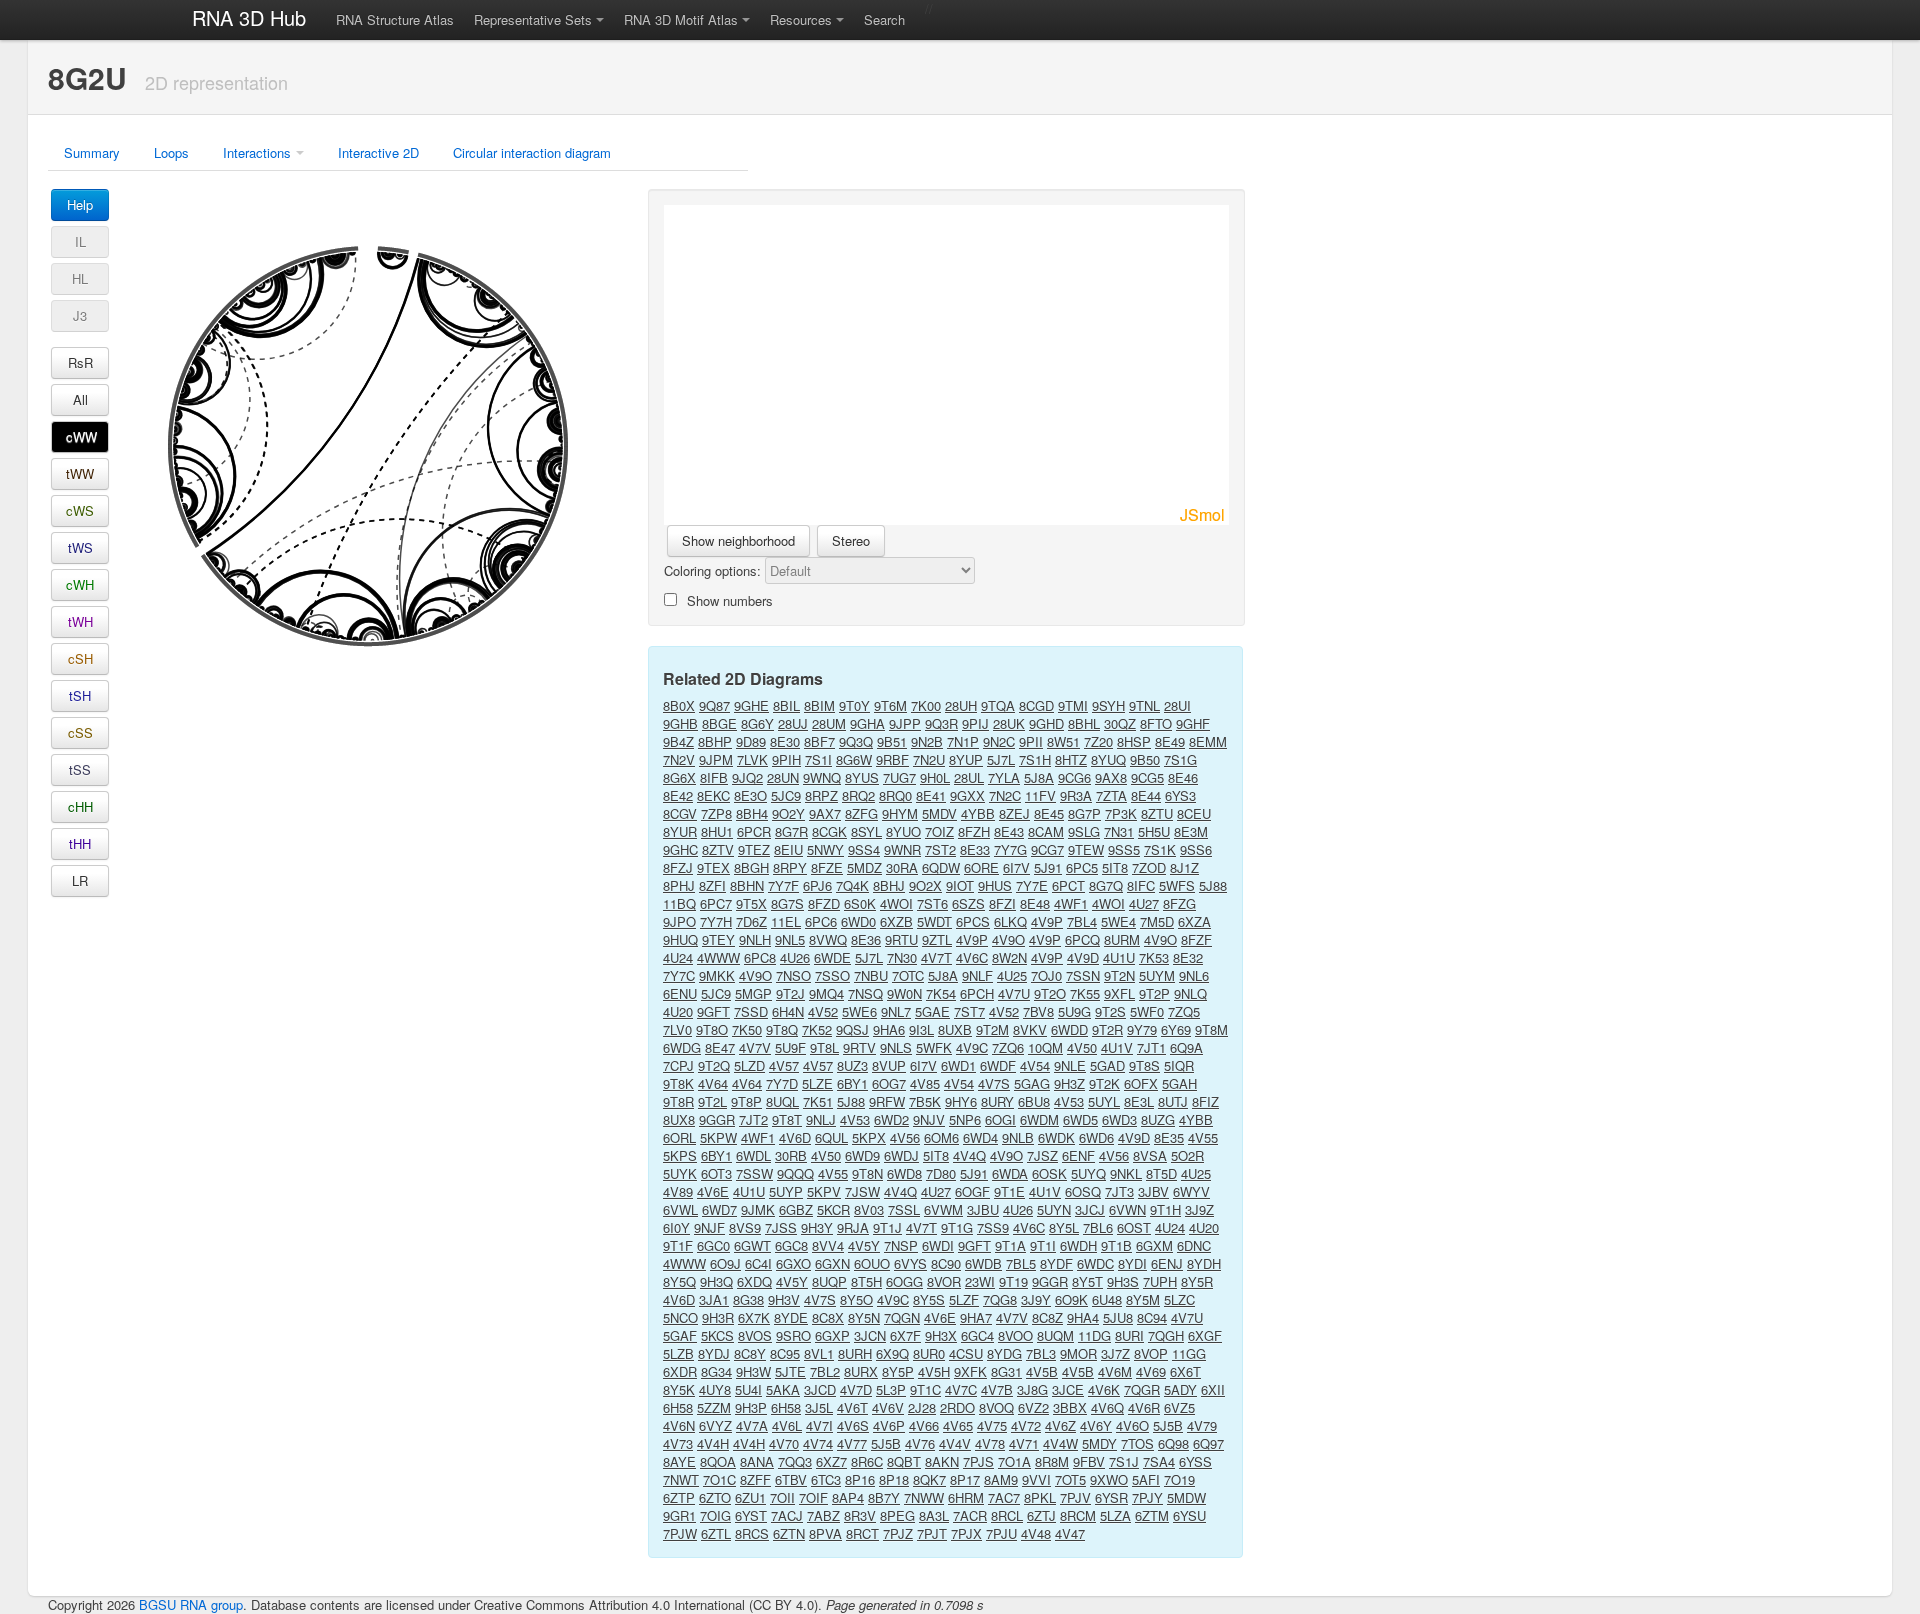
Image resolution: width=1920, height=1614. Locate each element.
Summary (92, 152)
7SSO (832, 975)
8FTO (1156, 723)
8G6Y (757, 723)
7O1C (719, 1479)
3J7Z (1115, 1353)
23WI (980, 1281)
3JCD (820, 1389)
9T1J (887, 1227)
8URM (1122, 939)
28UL (969, 777)
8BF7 (819, 741)
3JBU (983, 1209)
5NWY (825, 849)
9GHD (1046, 723)
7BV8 (1038, 1011)
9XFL (1119, 993)
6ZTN (789, 1533)
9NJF (709, 1227)
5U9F (790, 1047)
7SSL (904, 1209)
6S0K (860, 903)
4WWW (718, 957)
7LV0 (677, 1029)
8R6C (867, 1461)
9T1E (1009, 1191)
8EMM (1208, 741)
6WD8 (904, 1173)
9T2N (1119, 975)
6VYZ (715, 1425)
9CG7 (1047, 849)
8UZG (1158, 1119)
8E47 (720, 1047)
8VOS (755, 1335)
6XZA (1194, 921)
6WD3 (1119, 1119)
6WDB (983, 1263)
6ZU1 (750, 1497)
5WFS (1177, 885)
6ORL (679, 1137)
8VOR (944, 1281)
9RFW (887, 1101)
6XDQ (754, 1281)
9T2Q (714, 1065)
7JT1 (1151, 1047)
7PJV (1075, 1497)
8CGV (680, 813)
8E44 (1146, 795)
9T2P (1154, 993)
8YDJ (714, 1353)
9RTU (901, 939)
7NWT (681, 1479)
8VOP (1151, 1353)
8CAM (1046, 831)
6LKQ (1010, 921)
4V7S (994, 1083)
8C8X (828, 1317)
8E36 (866, 939)
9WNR (902, 849)
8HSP (1134, 741)
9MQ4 (826, 993)
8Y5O (856, 1299)
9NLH (755, 939)
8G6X (679, 777)
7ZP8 (716, 813)
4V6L (787, 1425)
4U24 (678, 957)
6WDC (1095, 1263)
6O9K (1071, 1299)
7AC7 (1004, 1497)
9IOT (960, 885)
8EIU (788, 849)
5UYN (1054, 1209)
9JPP (905, 723)
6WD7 (719, 1209)
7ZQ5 (1184, 1011)
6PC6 (821, 921)
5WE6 (859, 1011)
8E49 (1170, 741)
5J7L (1001, 759)
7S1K (1160, 849)
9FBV (1089, 1461)
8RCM (1078, 1515)
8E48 (1035, 903)
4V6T (852, 1407)
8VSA (1150, 1155)
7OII (782, 1497)
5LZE (817, 1083)
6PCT (1068, 885)
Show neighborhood (738, 540)
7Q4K (852, 885)
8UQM (1055, 1335)
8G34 (716, 1371)
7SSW (754, 1173)
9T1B (1116, 1245)
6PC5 (1082, 867)
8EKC (713, 795)
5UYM (1157, 975)
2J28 (922, 1407)
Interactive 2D (378, 152)
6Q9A (1186, 1047)
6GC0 (713, 1245)
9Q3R (941, 723)
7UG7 (899, 777)
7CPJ (678, 1065)
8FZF (1196, 939)
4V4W (1060, 1443)
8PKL (1040, 1497)
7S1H (1035, 759)
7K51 (818, 1101)
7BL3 (1041, 1353)
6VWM (943, 1209)
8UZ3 (852, 1065)
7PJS (978, 1461)
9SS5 (1124, 849)
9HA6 (889, 1029)
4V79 (1202, 1425)
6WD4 (980, 1137)
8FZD (824, 903)
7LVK (752, 759)
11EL (786, 921)
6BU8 (1034, 1101)
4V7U (1014, 993)
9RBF (892, 759)
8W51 (1063, 741)
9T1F (678, 1245)
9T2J (790, 993)
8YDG (1004, 1353)
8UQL (782, 1101)
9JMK (758, 1209)
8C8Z (1047, 1317)
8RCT (862, 1533)
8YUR (680, 831)
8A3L (934, 1515)
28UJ (793, 723)
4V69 (1151, 1371)
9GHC (680, 849)
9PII (1031, 741)
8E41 (931, 795)
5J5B (1168, 1425)
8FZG (1179, 903)
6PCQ (1082, 939)
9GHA (867, 723)
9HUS (995, 885)
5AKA (783, 1389)
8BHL (1084, 723)
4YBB (978, 813)
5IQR (1179, 1065)
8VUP (889, 1065)
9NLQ (1190, 993)
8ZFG (861, 813)
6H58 (678, 1407)
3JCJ (1090, 1209)
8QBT (904, 1461)
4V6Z (1060, 1425)
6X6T (1185, 1371)
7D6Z (751, 921)
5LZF (964, 1299)
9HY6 (961, 1101)
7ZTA (1111, 795)
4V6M (1115, 1371)
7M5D (1157, 921)
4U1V (1117, 1047)
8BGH (751, 867)
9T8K (678, 1083)
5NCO (680, 1317)
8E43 (1009, 831)
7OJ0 (1046, 975)
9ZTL (937, 939)
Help (80, 204)
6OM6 (941, 1137)
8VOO (1015, 1335)
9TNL (1144, 705)
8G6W (854, 759)
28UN (783, 777)
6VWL (680, 1209)
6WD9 (862, 1155)
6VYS (910, 1263)
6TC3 (826, 1479)
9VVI (1036, 1479)
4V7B (997, 1389)
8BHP (715, 741)
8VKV (1030, 1029)
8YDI (1132, 1263)
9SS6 (1196, 849)
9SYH (1108, 705)
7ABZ (823, 1515)
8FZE (827, 867)
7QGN (902, 1317)
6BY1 (852, 1083)
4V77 (852, 1443)
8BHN (747, 885)
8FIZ (1205, 1101)
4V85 (925, 1083)
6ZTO (715, 1497)
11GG (1189, 1353)
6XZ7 (831, 1461)
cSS (80, 732)
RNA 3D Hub (249, 17)
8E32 (1188, 957)
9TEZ (754, 849)
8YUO (903, 831)
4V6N (679, 1425)
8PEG (897, 1515)
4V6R (1144, 1407)
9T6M (890, 705)
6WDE (832, 957)
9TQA (998, 705)
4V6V (888, 1407)
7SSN (1083, 975)
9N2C (999, 741)
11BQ (679, 903)
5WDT (934, 921)
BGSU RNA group (191, 1604)
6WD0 (858, 921)
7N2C (1005, 795)
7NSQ (865, 993)
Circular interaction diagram (532, 152)
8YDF (1056, 1263)
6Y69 (1176, 1029)
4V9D (1083, 957)
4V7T (936, 957)
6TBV (791, 1479)
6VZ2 (1033, 1407)
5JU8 (1118, 1317)
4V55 (1203, 1137)
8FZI (1002, 903)
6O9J (725, 1263)
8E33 (975, 849)
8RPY (790, 867)
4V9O (1008, 939)
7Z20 (1098, 741)
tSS (80, 769)
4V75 (992, 1425)
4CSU (966, 1353)
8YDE (791, 1317)
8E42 (678, 795)
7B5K (925, 1101)
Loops (171, 152)
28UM (829, 723)
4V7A (752, 1425)
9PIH (786, 759)
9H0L (935, 777)
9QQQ (795, 1173)
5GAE (932, 1011)
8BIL (786, 705)
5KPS (680, 1155)
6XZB (896, 921)
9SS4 (864, 849)
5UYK (680, 1173)
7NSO (793, 975)
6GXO (793, 1263)
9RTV (859, 1047)
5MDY (1099, 1443)
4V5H (934, 1371)
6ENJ (1167, 1263)
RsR (80, 362)
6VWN (1127, 1209)
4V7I (819, 1425)
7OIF (813, 1497)
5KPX (869, 1137)
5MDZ (864, 867)
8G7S (787, 903)
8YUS (862, 777)
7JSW (862, 1191)
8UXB (955, 1029)
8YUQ (1108, 759)
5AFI (1146, 1479)
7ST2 (940, 849)
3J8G (1032, 1389)
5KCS (717, 1335)
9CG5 (1147, 777)
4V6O (1132, 1425)
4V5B (1042, 1371)
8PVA (825, 1533)
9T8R (678, 1101)
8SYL (866, 831)
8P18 (894, 1479)
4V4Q (969, 1155)
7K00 (926, 705)
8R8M (1052, 1461)
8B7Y (884, 1497)
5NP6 (965, 1119)
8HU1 (717, 831)
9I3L (921, 1029)
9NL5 (790, 939)
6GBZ (796, 1209)
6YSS (1195, 1461)
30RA (902, 867)
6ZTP (679, 1497)
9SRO (793, 1335)
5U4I (748, 1389)
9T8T (787, 1119)
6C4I (758, 1263)
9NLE (1070, 1065)
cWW (81, 436)
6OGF (972, 1191)
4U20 (678, 1011)
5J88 (1213, 885)
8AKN (942, 1461)
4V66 (924, 1425)
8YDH (1204, 1263)
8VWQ (828, 939)
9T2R (1107, 1029)
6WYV (1191, 1191)
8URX (861, 1371)
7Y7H (716, 921)
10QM (1045, 1047)
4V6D (795, 1137)
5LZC (1179, 1299)
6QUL (831, 1137)
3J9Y (1036, 1299)
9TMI (1073, 705)
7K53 (1154, 957)
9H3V (784, 1299)
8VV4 (828, 1245)
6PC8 (760, 957)
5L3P (891, 1389)
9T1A (1010, 1245)
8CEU (1194, 813)
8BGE (719, 723)
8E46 (1183, 777)
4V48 (1036, 1533)
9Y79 (1142, 1029)
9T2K (1104, 1083)
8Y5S (929, 1299)
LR (80, 880)
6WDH (1078, 1245)
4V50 (1082, 1047)
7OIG (715, 1515)
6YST (751, 1515)
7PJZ (898, 1533)
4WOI (896, 903)
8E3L (1139, 1101)
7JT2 (753, 1119)
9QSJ (852, 1029)
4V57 (784, 1065)
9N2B (927, 741)
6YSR (1111, 1497)
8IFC (1141, 885)
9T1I (1043, 1245)
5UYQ (1088, 1173)
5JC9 (786, 795)
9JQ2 (747, 777)
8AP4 (848, 1497)
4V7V (755, 1047)
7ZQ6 (1008, 1047)
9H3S (1123, 1281)
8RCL (1007, 1515)
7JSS (781, 1227)
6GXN (832, 1263)
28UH (961, 705)
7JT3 (1119, 1191)
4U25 (1012, 975)
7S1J (1124, 1461)
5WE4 (1118, 921)
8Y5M (1143, 1299)
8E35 (1169, 1137)
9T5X (751, 903)
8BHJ (889, 885)
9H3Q (716, 1281)
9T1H (1165, 1209)
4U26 (795, 957)
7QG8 (1000, 1299)
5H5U (1154, 831)
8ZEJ (1014, 813)
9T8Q (782, 1029)
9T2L (712, 1101)
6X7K (754, 1317)
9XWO (1109, 1479)
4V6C (972, 957)
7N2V (679, 759)
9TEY (718, 939)
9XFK (970, 1371)
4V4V (955, 1443)
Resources (801, 19)
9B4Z (678, 741)
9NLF (977, 975)
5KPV (824, 1191)
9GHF (1193, 723)
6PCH (977, 993)
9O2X (925, 885)
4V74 (818, 1443)
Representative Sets (533, 19)
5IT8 (1115, 867)
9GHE (751, 705)
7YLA (1004, 777)
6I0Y (676, 1227)
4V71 (1024, 1443)
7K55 (1085, 993)
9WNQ (822, 777)
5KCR (833, 1209)
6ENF (1078, 1155)
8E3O (750, 795)
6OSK (1049, 1173)
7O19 (1179, 1479)
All (80, 399)
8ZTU (1157, 813)
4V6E (713, 1191)
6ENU (680, 993)
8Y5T (1087, 1281)
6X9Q (892, 1353)
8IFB (714, 777)
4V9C (972, 1047)
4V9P (1047, 921)
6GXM (1154, 1245)
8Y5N (864, 1317)
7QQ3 (795, 1461)
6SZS (968, 903)
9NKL (1126, 1173)
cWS (80, 510)
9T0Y (854, 705)
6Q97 (1208, 1443)
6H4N (788, 1011)
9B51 (892, 741)
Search (884, 19)
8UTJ (1173, 1101)
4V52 (823, 1011)
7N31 (1119, 831)
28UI (1177, 705)
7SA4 (1159, 1461)
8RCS (752, 1533)
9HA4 (1083, 1317)
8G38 (748, 1299)
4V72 (1026, 1425)
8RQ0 (895, 795)
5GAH (1179, 1083)
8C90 (946, 1263)
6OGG (904, 1281)
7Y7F (783, 885)
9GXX (967, 795)
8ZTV (718, 849)
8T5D (1161, 1173)
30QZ (1120, 723)
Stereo (851, 540)
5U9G (1074, 1011)
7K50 (747, 1029)
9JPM (716, 759)
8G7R (791, 831)
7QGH (1166, 1335)
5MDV (939, 813)
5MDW (1186, 1497)
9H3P (751, 1407)
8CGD (1036, 705)
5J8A (1039, 777)
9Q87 (714, 705)
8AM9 (1001, 1479)
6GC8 (791, 1245)
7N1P (963, 741)
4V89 (678, 1191)
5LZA (1115, 1515)
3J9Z (1199, 1209)
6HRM (966, 1497)
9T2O (1050, 993)
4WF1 (1071, 903)
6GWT (752, 1245)
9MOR (1078, 1353)
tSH (80, 695)
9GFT (713, 1011)
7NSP (901, 1245)
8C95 (785, 1353)
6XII (1213, 1389)
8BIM (819, 705)
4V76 (920, 1443)
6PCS (973, 921)
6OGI (1000, 1119)
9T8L (824, 1047)
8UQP (829, 1281)
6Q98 (1173, 1443)
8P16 (860, 1479)
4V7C (961, 1389)
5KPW (718, 1137)
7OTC (908, 975)
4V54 (1035, 1065)
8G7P (1084, 813)
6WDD (1069, 1029)
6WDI (938, 1245)
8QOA (718, 1461)
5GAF (680, 1335)
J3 (80, 315)
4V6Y (1096, 1425)
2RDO (957, 1407)
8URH (855, 1353)
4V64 (713, 1083)
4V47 (1070, 1533)
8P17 (965, 1479)
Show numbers (730, 600)
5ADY (1180, 1389)
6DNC (1194, 1245)
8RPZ (821, 795)
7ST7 (969, 1011)
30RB (791, 1155)
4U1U (1119, 957)
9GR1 (679, 1515)
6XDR (680, 1371)
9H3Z (1069, 1083)
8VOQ (996, 1407)
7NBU (871, 975)
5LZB (678, 1353)
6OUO (872, 1263)
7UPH (1160, 1281)
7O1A (1014, 1461)
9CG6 (1074, 777)
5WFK (934, 1047)
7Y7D (782, 1083)
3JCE (1068, 1389)
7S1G (1180, 759)
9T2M (992, 1029)
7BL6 (1098, 1227)
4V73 (678, 1443)
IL (80, 241)
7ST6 (932, 903)
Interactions (257, 152)
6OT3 (716, 1173)
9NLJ (821, 1119)
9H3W (753, 1371)
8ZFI (712, 885)
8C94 (1152, 1317)
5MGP (753, 993)
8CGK (829, 831)
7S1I (818, 759)
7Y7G (1010, 849)
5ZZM (714, 1407)
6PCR (754, 831)
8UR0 (929, 1353)
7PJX (966, 1533)
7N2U (929, 759)
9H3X (941, 1335)
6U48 (1107, 1299)
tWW (80, 473)
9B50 (1145, 759)
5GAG (1032, 1083)
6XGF (1205, 1335)
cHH (80, 806)
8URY (997, 1101)
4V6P (889, 1425)
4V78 (990, 1443)
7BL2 (825, 1371)
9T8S (1144, 1065)
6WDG (682, 1047)
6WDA (1010, 1173)
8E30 (785, 741)
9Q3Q (856, 741)
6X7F (905, 1335)
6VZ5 (1179, 1407)
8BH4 (752, 813)
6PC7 (716, 903)
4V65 (958, 1425)
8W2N (1009, 957)
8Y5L (1064, 1227)
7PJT (932, 1533)
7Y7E (1032, 885)
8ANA (757, 1461)
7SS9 (993, 1227)
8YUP (966, 759)
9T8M (1211, 1029)
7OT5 (1070, 1479)
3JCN (870, 1335)
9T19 (1013, 1281)
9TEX (713, 867)
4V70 (784, 1443)
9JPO (679, 921)
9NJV (929, 1119)
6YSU (1189, 1515)
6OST (1134, 1227)
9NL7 (896, 1011)
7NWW (924, 1497)
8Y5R (1197, 1281)
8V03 (869, 1209)
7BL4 (1082, 921)
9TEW (1086, 849)
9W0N (904, 993)
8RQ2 (858, 795)
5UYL (1104, 1101)
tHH (80, 843)
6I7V (1016, 867)
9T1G (957, 1227)
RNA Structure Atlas (395, 19)
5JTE (790, 1371)
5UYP (786, 1191)
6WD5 (1080, 1119)
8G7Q (1106, 885)
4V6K (1104, 1389)
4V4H (713, 1443)
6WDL (753, 1155)
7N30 (902, 957)
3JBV (1153, 1191)
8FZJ (678, 867)
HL (80, 278)
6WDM (1039, 1119)
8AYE (679, 1461)
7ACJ (787, 1515)
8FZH (974, 831)
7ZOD (1149, 867)
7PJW (680, 1533)
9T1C (925, 1389)
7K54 (941, 993)
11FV (1040, 795)
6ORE (981, 867)
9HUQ (680, 939)
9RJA (853, 1227)
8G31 (1006, 1371)
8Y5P (898, 1371)
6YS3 (1180, 795)
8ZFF (755, 1479)
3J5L (819, 1407)
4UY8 (715, 1389)
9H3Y (817, 1227)
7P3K (1121, 813)
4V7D (856, 1389)
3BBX (1070, 1407)
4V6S (853, 1425)
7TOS (1137, 1443)
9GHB (680, 723)
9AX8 (1111, 777)
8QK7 (929, 1479)
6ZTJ (1041, 1515)
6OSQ (1083, 1191)
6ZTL (716, 1533)
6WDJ (901, 1155)
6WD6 (1096, 1137)
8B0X (679, 705)
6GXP (832, 1335)
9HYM (900, 813)
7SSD (751, 1011)
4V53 (1069, 1101)
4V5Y (864, 1245)
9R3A (1076, 795)
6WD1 (958, 1065)
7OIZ (939, 831)
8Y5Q (679, 1281)
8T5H (866, 1281)
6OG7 (889, 1083)
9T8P (746, 1101)
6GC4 (977, 1335)
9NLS (896, 1047)
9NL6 (1194, 975)
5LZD (749, 1065)
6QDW (941, 867)
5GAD (1107, 1065)
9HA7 (976, 1317)
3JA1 (714, 1299)
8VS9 (745, 1227)
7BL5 (1021, 1263)
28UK (1009, 723)
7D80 (941, 1173)
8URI (1129, 1335)
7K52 (817, 1029)
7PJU (1001, 1533)
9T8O (712, 1029)
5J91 (1048, 867)
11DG (1094, 1335)
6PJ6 (817, 885)
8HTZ (1071, 759)
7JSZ (1042, 1155)
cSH (80, 658)
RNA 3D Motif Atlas (681, 19)
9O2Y (788, 813)
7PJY (1147, 1497)
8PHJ (679, 885)
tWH (80, 621)
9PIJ (975, 723)
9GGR (717, 1119)
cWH (80, 584)
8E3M (1191, 831)
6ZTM (1152, 1515)
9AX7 (825, 813)
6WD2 (891, 1119)
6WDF (998, 1065)
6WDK (1056, 1137)
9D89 (751, 741)
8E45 (1049, 813)
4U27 (1144, 903)
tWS (80, 547)
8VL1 (819, 1353)
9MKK (717, 975)
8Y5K (679, 1389)
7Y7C (679, 975)
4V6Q (1107, 1407)
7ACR (970, 1515)
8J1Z (1184, 867)
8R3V (860, 1515)
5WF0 (1147, 1011)
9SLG (1084, 831)
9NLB (1018, 1137)
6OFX (1141, 1083)
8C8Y (750, 1353)
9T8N (867, 1173)
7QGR (1142, 1389)
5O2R (1187, 1155)
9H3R (718, 1317)
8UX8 (679, 1119)
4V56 (905, 1137)
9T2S (1110, 1011)
